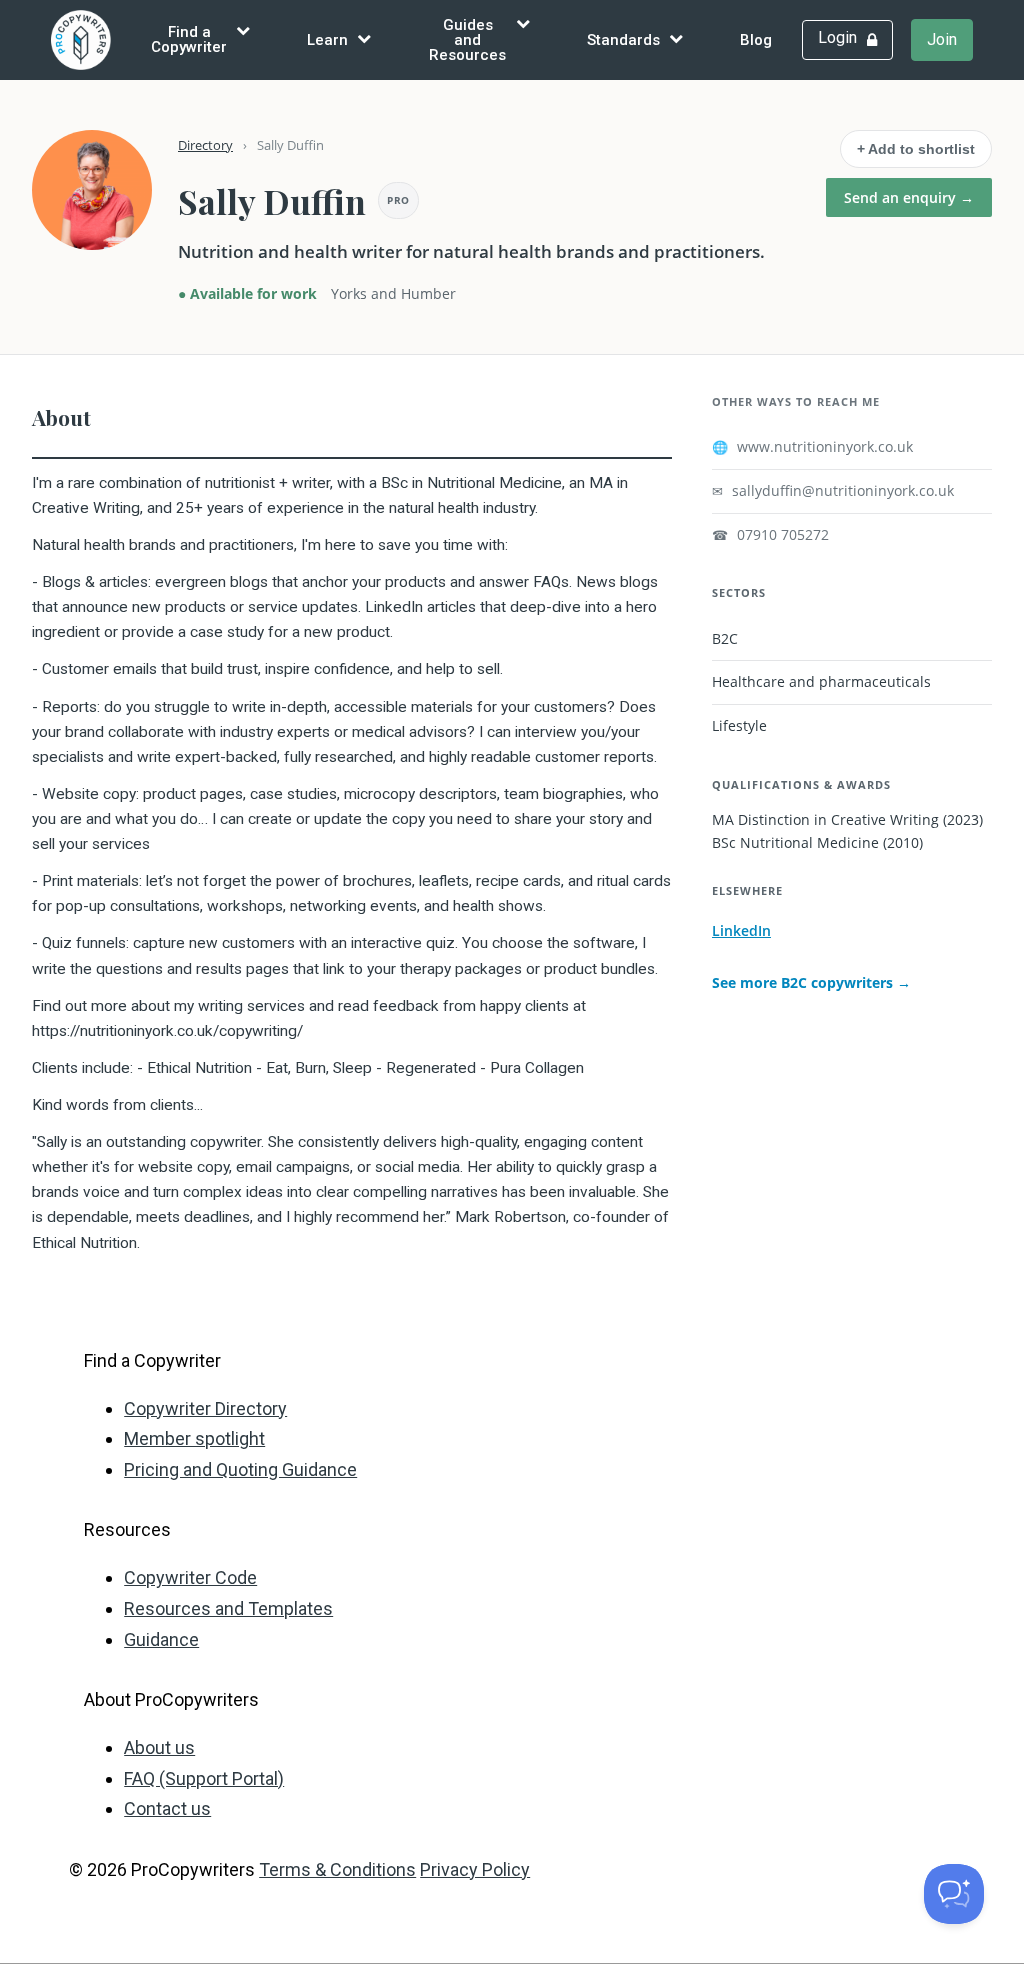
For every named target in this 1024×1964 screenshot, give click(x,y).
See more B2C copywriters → (811, 983)
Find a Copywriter (189, 39)
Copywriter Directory (205, 1408)
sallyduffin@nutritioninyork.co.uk (833, 491)
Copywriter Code (190, 1577)
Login (837, 37)
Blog (756, 40)
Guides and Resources (467, 40)
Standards (623, 40)
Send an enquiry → (909, 197)
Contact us (167, 1808)
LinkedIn (741, 930)
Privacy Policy (475, 1869)
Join (942, 39)
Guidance (161, 1639)
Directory (205, 145)
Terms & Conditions (337, 1869)
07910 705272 (770, 535)
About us (159, 1747)
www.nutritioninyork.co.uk (812, 447)
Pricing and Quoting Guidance (240, 1469)
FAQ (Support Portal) (204, 1778)
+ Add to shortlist (916, 149)
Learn (327, 40)
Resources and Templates (228, 1608)
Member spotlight (194, 1438)
